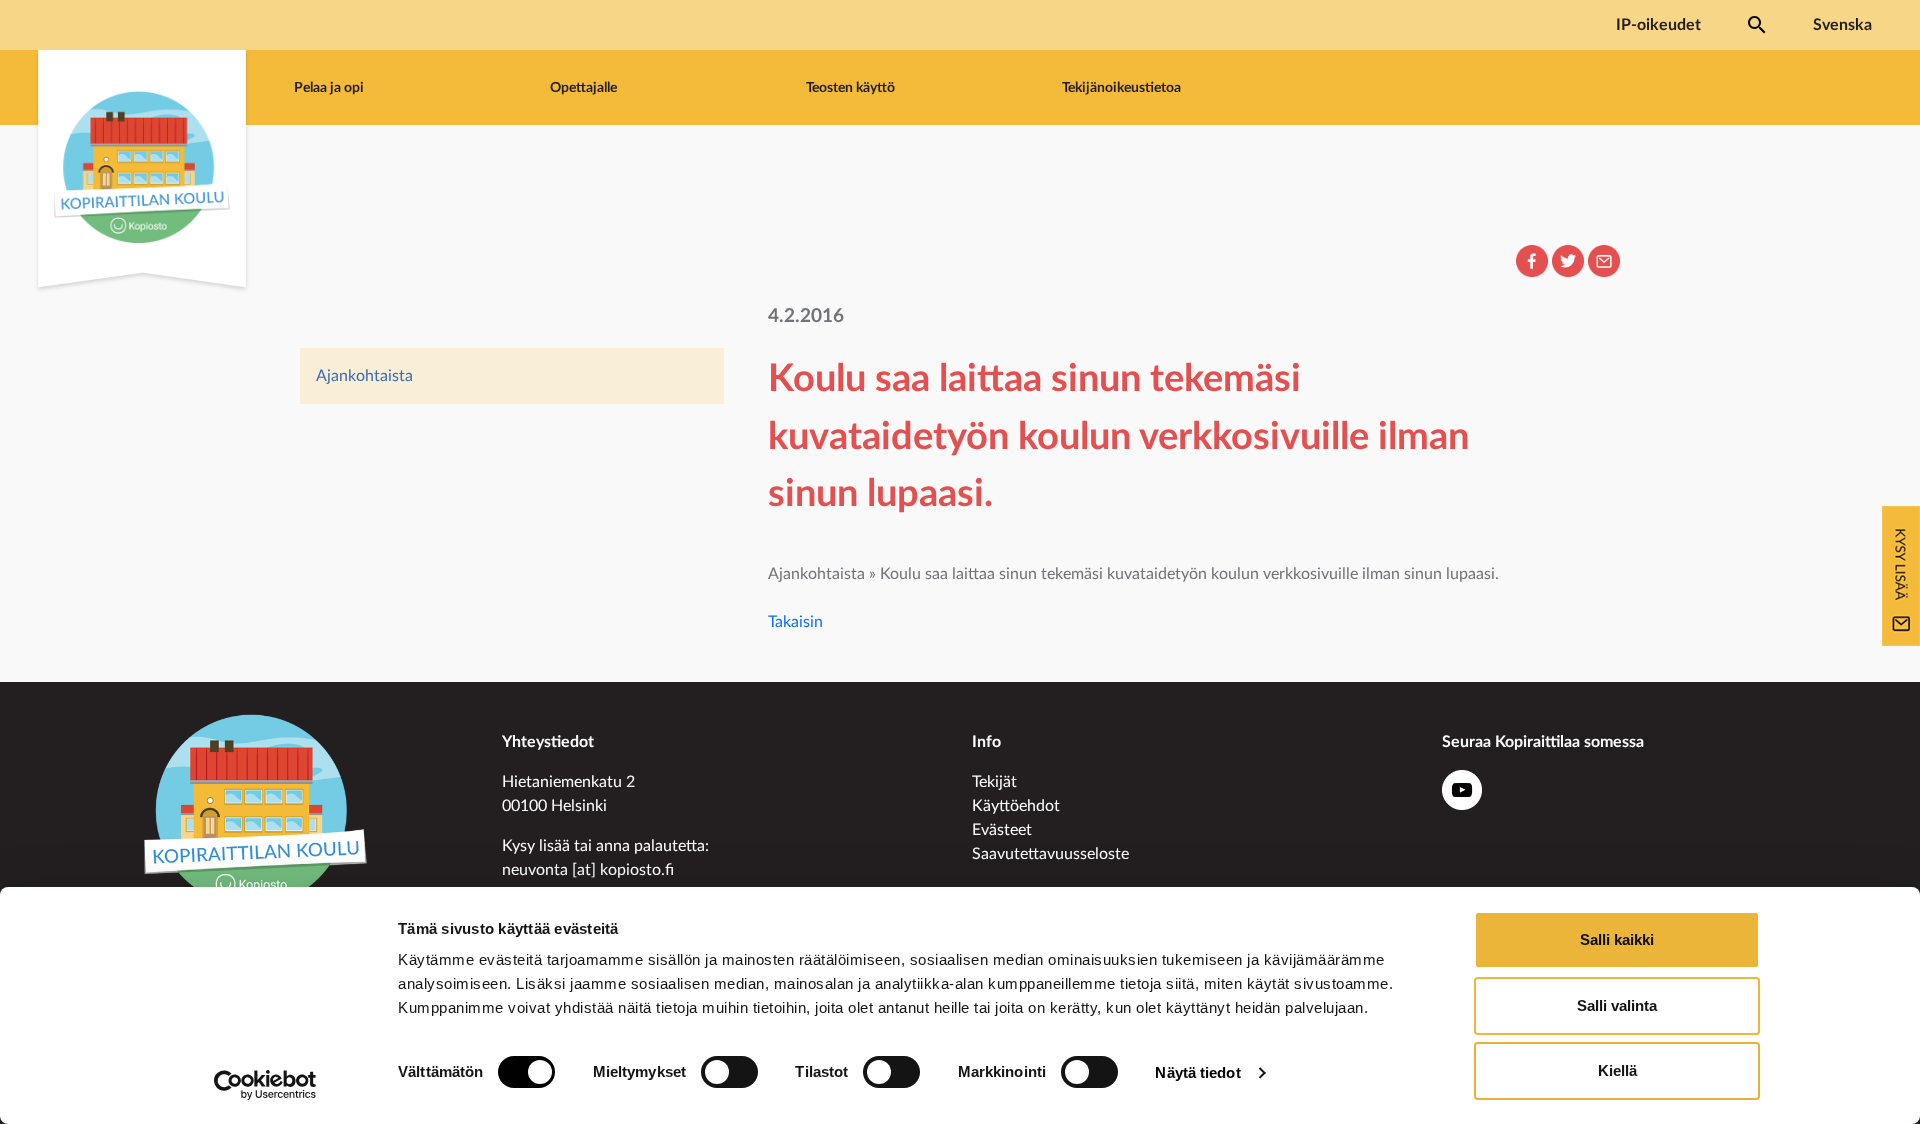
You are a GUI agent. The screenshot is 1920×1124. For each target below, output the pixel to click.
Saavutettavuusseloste (1050, 854)
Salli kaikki (1617, 939)
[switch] (729, 1072)
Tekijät (994, 782)
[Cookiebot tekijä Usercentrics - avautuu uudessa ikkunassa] (265, 1085)
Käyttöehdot (1016, 806)
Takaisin (795, 622)
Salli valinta (1617, 1005)
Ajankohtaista (364, 376)
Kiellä (1617, 1070)
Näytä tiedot (1197, 1072)
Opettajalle (583, 87)
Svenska (1842, 25)
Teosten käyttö (850, 87)
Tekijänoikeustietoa (1121, 87)
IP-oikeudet (1658, 25)
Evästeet (1002, 830)
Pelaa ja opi (329, 87)
